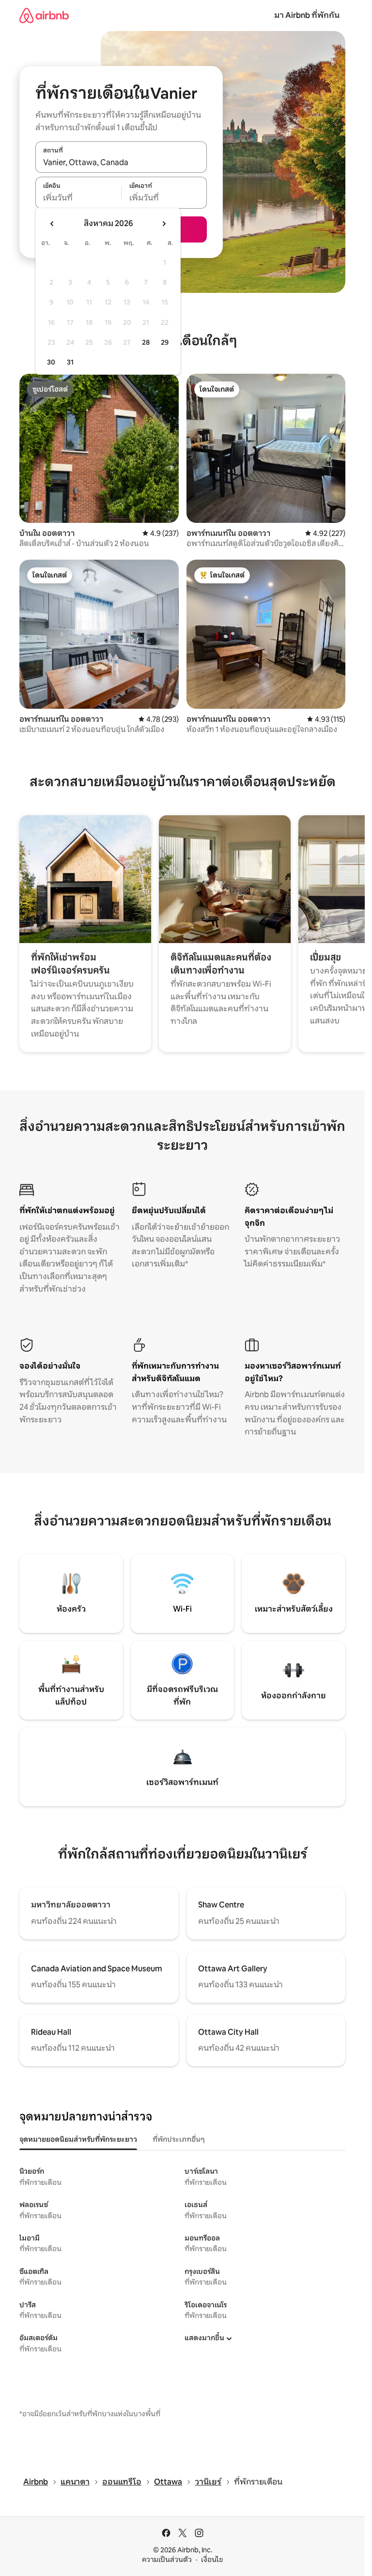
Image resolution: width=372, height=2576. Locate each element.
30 (51, 362)
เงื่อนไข (212, 2560)
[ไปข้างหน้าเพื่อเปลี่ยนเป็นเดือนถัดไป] (164, 224)
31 (70, 362)
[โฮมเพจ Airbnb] (44, 15)
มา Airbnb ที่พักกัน (307, 15)
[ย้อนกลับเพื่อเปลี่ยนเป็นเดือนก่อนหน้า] (52, 224)
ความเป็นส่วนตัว (167, 2560)
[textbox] (78, 198)
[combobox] (121, 162)
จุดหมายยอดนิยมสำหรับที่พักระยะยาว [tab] (78, 2139)
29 (165, 342)
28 (146, 342)
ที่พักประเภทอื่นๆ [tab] (179, 2139)
